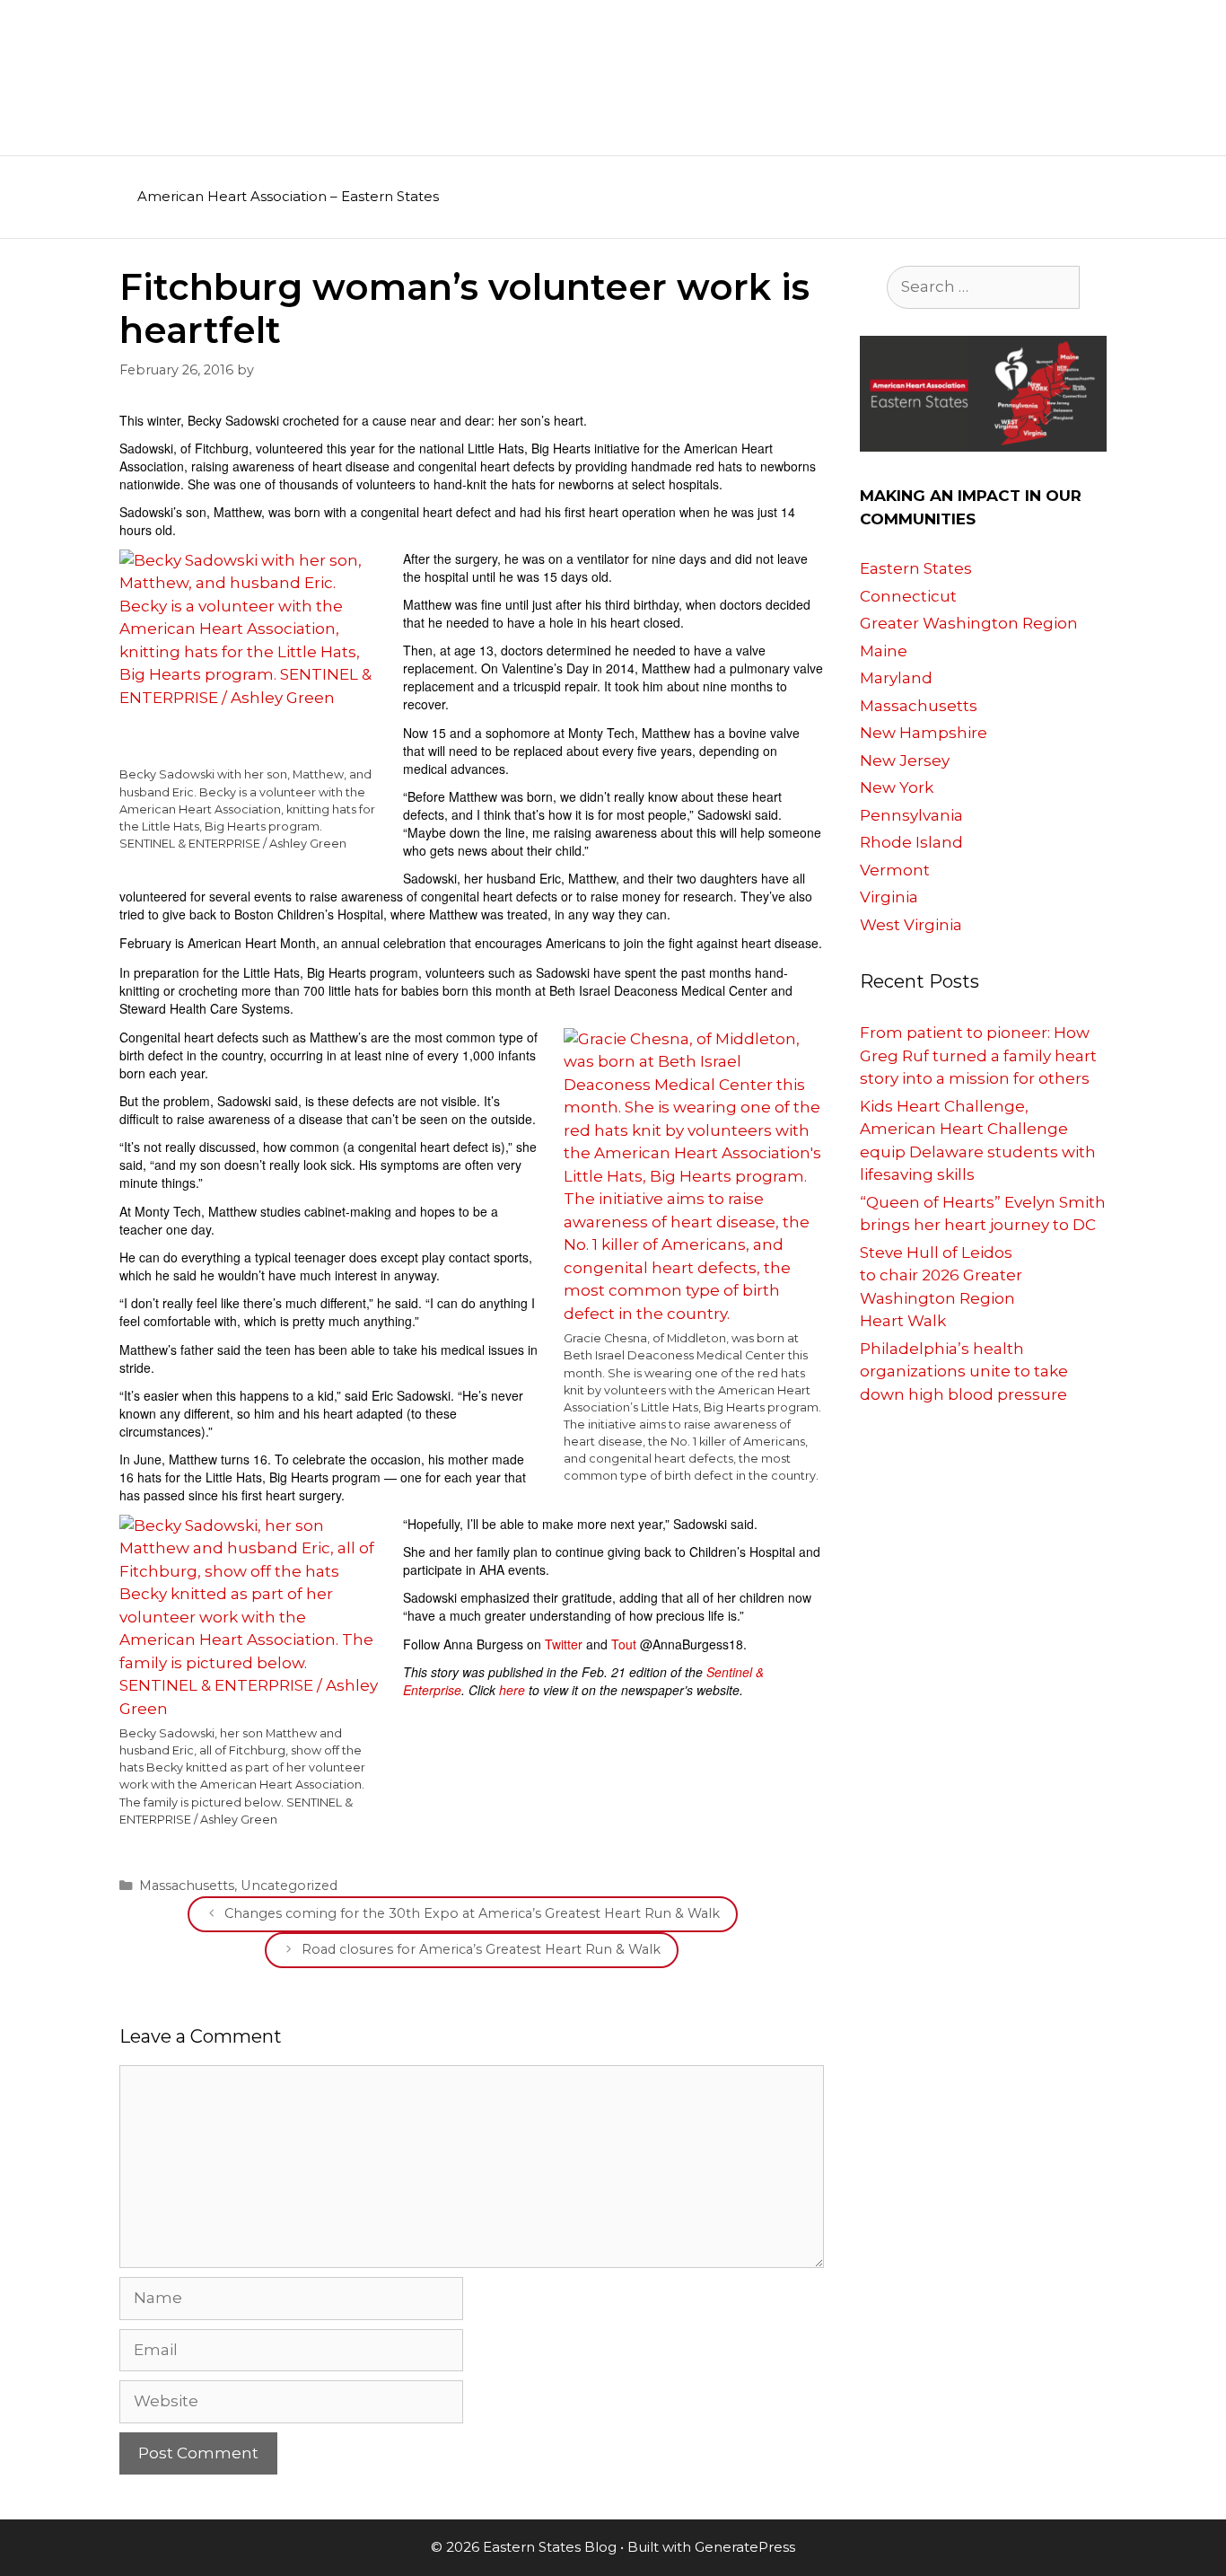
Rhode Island (911, 842)
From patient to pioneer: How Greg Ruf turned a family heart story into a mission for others (978, 1055)
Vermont (895, 870)
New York (897, 787)
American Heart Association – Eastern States (288, 196)
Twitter (564, 1644)
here (512, 1690)
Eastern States (916, 568)
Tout (624, 1644)
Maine (884, 651)
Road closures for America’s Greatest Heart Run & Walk (481, 1949)
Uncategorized (289, 1886)
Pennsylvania (911, 815)
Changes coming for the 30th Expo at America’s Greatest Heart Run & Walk (472, 1913)
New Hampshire (924, 733)
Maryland (896, 678)
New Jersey (905, 760)
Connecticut (908, 596)
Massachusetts (187, 1886)
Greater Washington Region (969, 623)
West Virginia (911, 925)
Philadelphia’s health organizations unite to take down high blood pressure (964, 1372)
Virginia (889, 897)
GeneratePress (745, 2547)
